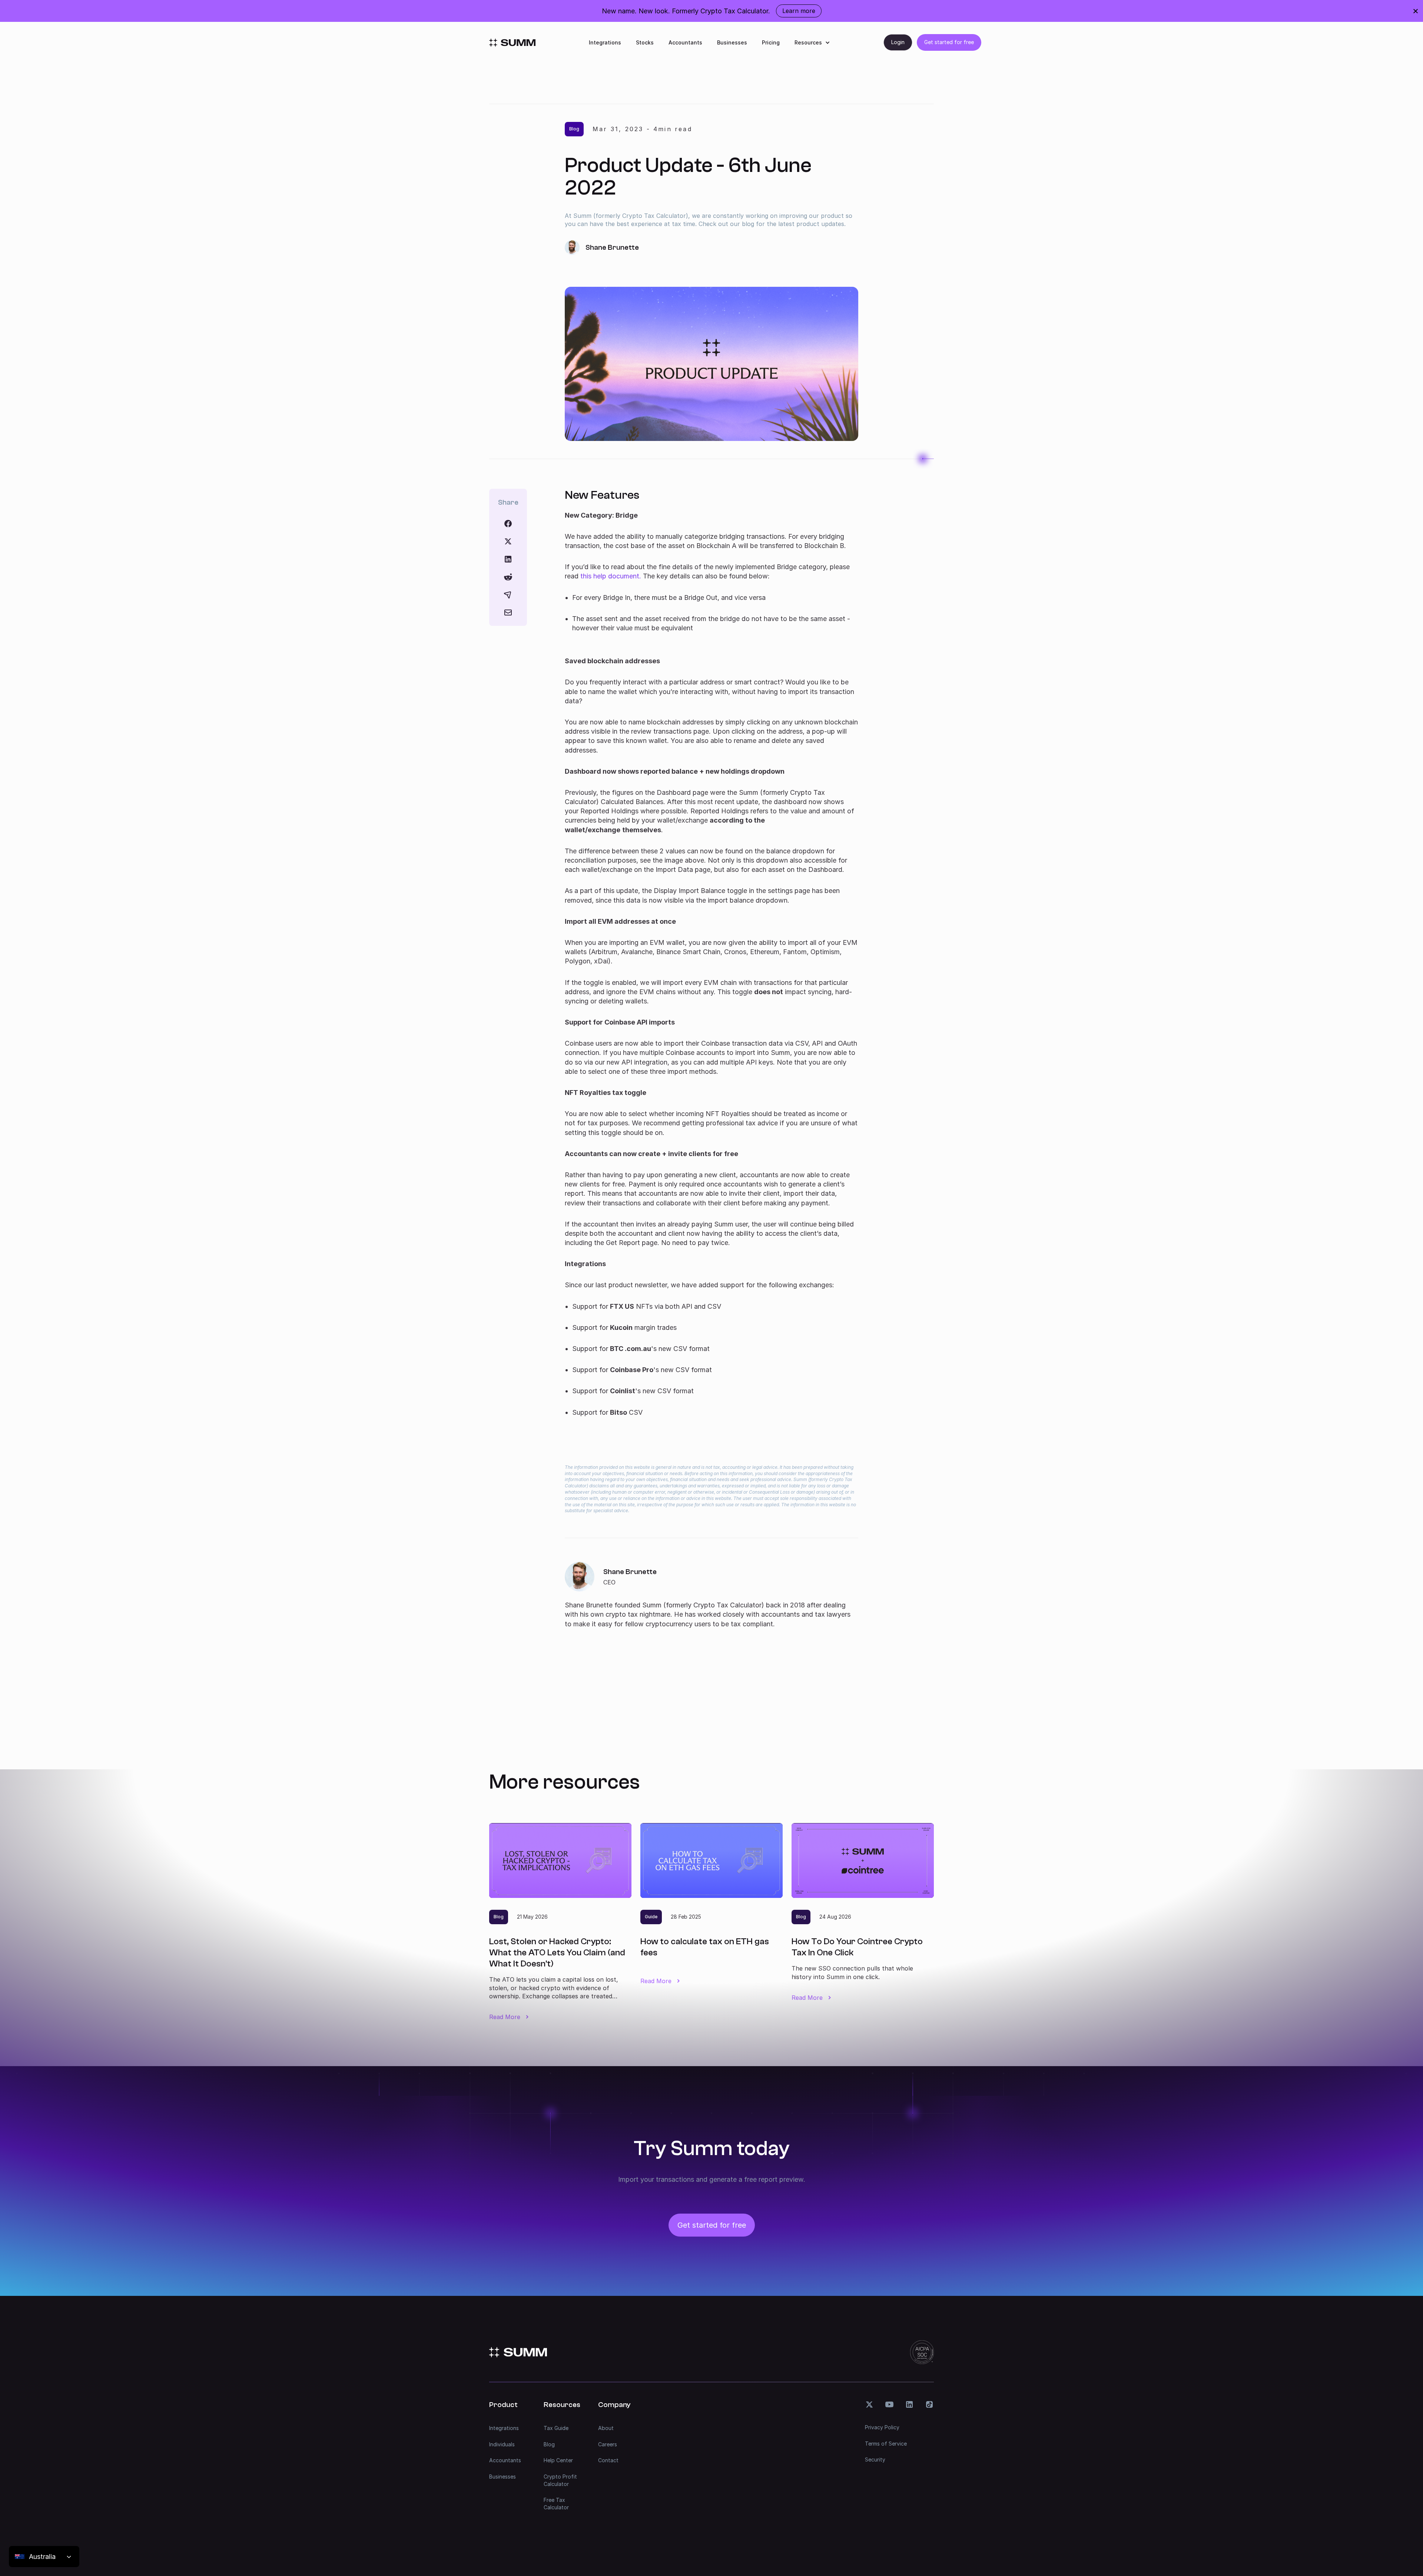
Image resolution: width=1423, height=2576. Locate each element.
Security (875, 2459)
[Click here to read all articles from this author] (711, 1595)
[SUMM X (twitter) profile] (869, 2404)
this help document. (611, 576)
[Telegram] (508, 595)
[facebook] (508, 524)
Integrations (605, 42)
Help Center (558, 2460)
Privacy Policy (882, 2427)
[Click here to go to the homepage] (512, 43)
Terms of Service (886, 2444)
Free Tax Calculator (556, 2504)
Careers (608, 2444)
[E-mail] (508, 613)
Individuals (502, 2444)
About (606, 2428)
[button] (812, 42)
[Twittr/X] (508, 541)
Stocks (645, 42)
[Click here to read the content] (508, 577)
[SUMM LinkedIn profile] (909, 2404)
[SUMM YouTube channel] (889, 2404)
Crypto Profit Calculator (560, 2480)
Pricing (771, 42)
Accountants (685, 42)
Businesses (732, 42)
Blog (549, 2444)
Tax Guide (556, 2428)
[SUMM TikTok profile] (929, 2404)
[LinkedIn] (508, 559)
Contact (608, 2460)
